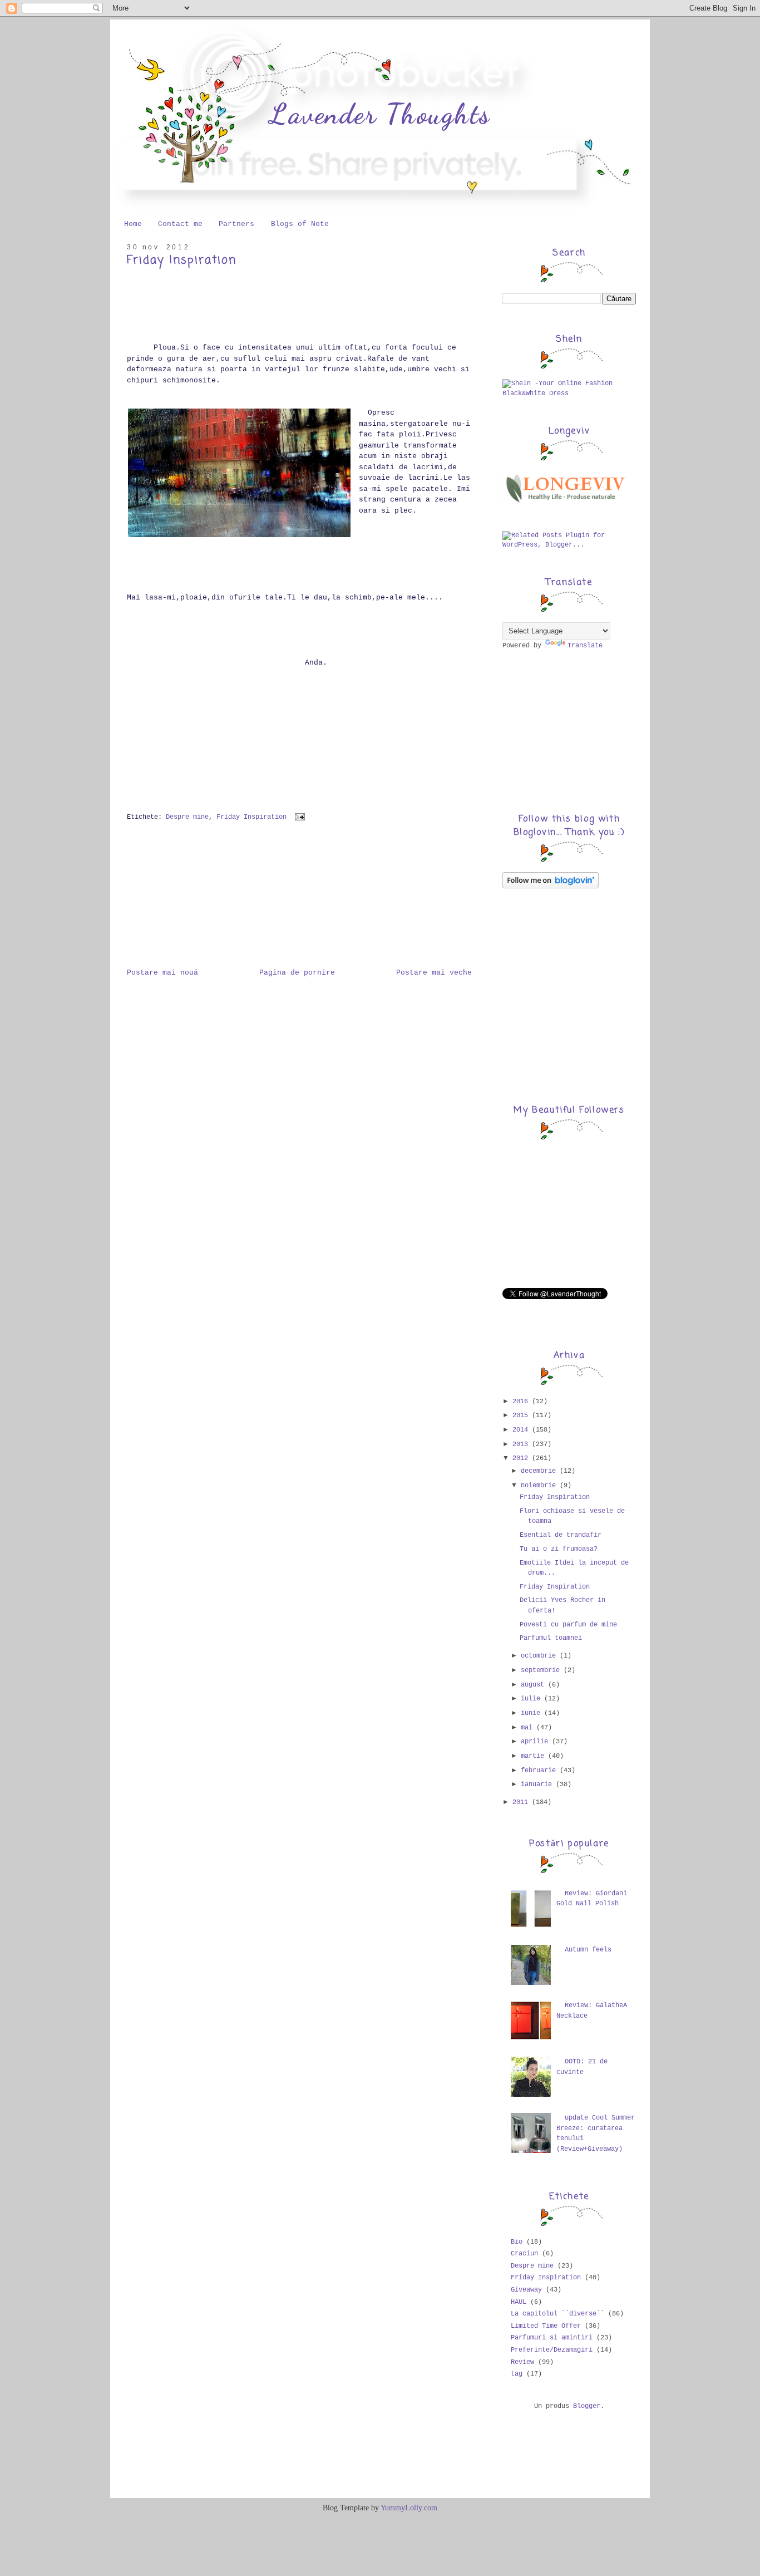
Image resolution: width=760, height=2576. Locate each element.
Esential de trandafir (561, 1535)
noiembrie (540, 1486)
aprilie (536, 1742)
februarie (540, 1771)
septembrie (542, 1670)
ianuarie (538, 1784)
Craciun (524, 2254)
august (534, 1685)
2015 (522, 1415)
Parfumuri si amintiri (552, 2338)
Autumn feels (588, 1950)
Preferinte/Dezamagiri (552, 2350)
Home (133, 224)
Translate (585, 646)
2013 (522, 1444)
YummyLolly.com (409, 2508)
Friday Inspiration (182, 260)
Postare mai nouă (162, 973)
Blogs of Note (300, 224)
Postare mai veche (434, 973)
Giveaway (526, 2290)
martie (534, 1756)
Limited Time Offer (546, 2326)
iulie (532, 1699)
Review (522, 2362)
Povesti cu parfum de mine (568, 1625)
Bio (517, 2242)
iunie (532, 1713)
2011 (522, 1802)
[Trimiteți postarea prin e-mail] (298, 817)
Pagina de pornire (297, 973)
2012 (522, 1458)
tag (517, 2374)
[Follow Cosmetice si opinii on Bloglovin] (551, 887)
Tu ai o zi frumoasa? (559, 1549)
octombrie (540, 1656)
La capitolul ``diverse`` (557, 2314)
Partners (236, 224)
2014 (522, 1430)
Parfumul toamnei (551, 1638)
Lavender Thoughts (380, 114)
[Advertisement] (182, 901)
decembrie (540, 1471)
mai (529, 1728)
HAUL (519, 2302)
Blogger (587, 2406)
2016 (522, 1402)
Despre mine (187, 817)
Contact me (180, 224)
